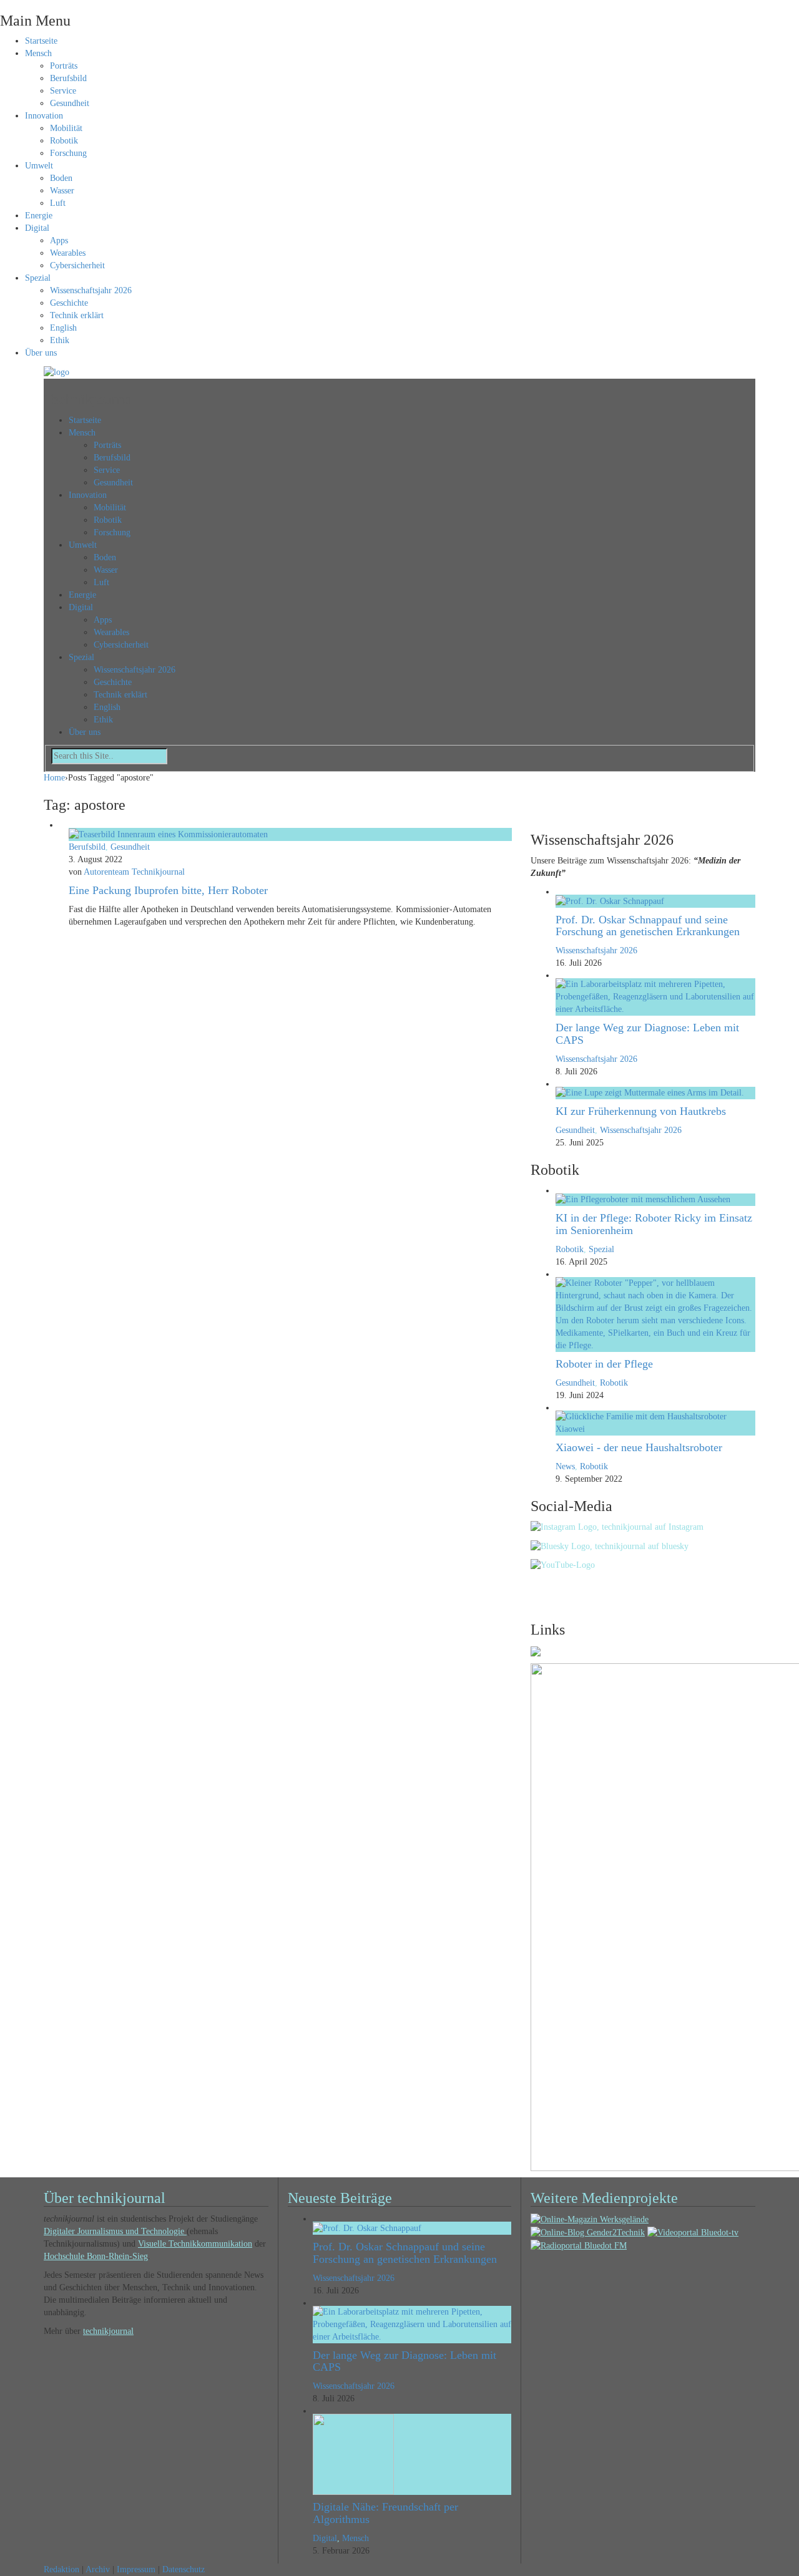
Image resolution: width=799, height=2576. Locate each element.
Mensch (38, 53)
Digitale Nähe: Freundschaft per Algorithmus (385, 2513)
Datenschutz (184, 2569)
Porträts (64, 66)
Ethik (60, 340)
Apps (59, 241)
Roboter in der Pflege (604, 1364)
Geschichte (69, 303)
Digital (37, 228)
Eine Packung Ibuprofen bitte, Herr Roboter (168, 890)
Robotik (64, 141)
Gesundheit (70, 103)
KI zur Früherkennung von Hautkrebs (641, 1111)
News (565, 1466)
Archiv (98, 2569)
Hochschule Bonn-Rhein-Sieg (96, 2256)
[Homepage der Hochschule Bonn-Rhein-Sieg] (536, 1650)
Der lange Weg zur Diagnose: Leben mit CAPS (647, 1034)
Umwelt (39, 166)
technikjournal (108, 2331)
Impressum (136, 2569)
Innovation (44, 116)
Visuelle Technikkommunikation (195, 2244)
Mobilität (66, 128)
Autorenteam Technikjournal (134, 872)
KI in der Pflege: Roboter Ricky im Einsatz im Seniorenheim (654, 1224)
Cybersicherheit (77, 265)
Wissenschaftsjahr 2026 (91, 290)
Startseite (41, 41)
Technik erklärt (77, 315)
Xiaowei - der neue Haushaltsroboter (639, 1447)
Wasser (62, 191)
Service (63, 91)
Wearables (68, 253)
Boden (61, 178)
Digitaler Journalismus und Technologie (115, 2231)
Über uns (41, 353)
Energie (39, 216)
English (63, 328)
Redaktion (61, 2569)
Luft (58, 203)
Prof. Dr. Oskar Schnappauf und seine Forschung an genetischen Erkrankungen (648, 926)
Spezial (38, 278)
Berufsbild (68, 78)
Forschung (68, 153)
